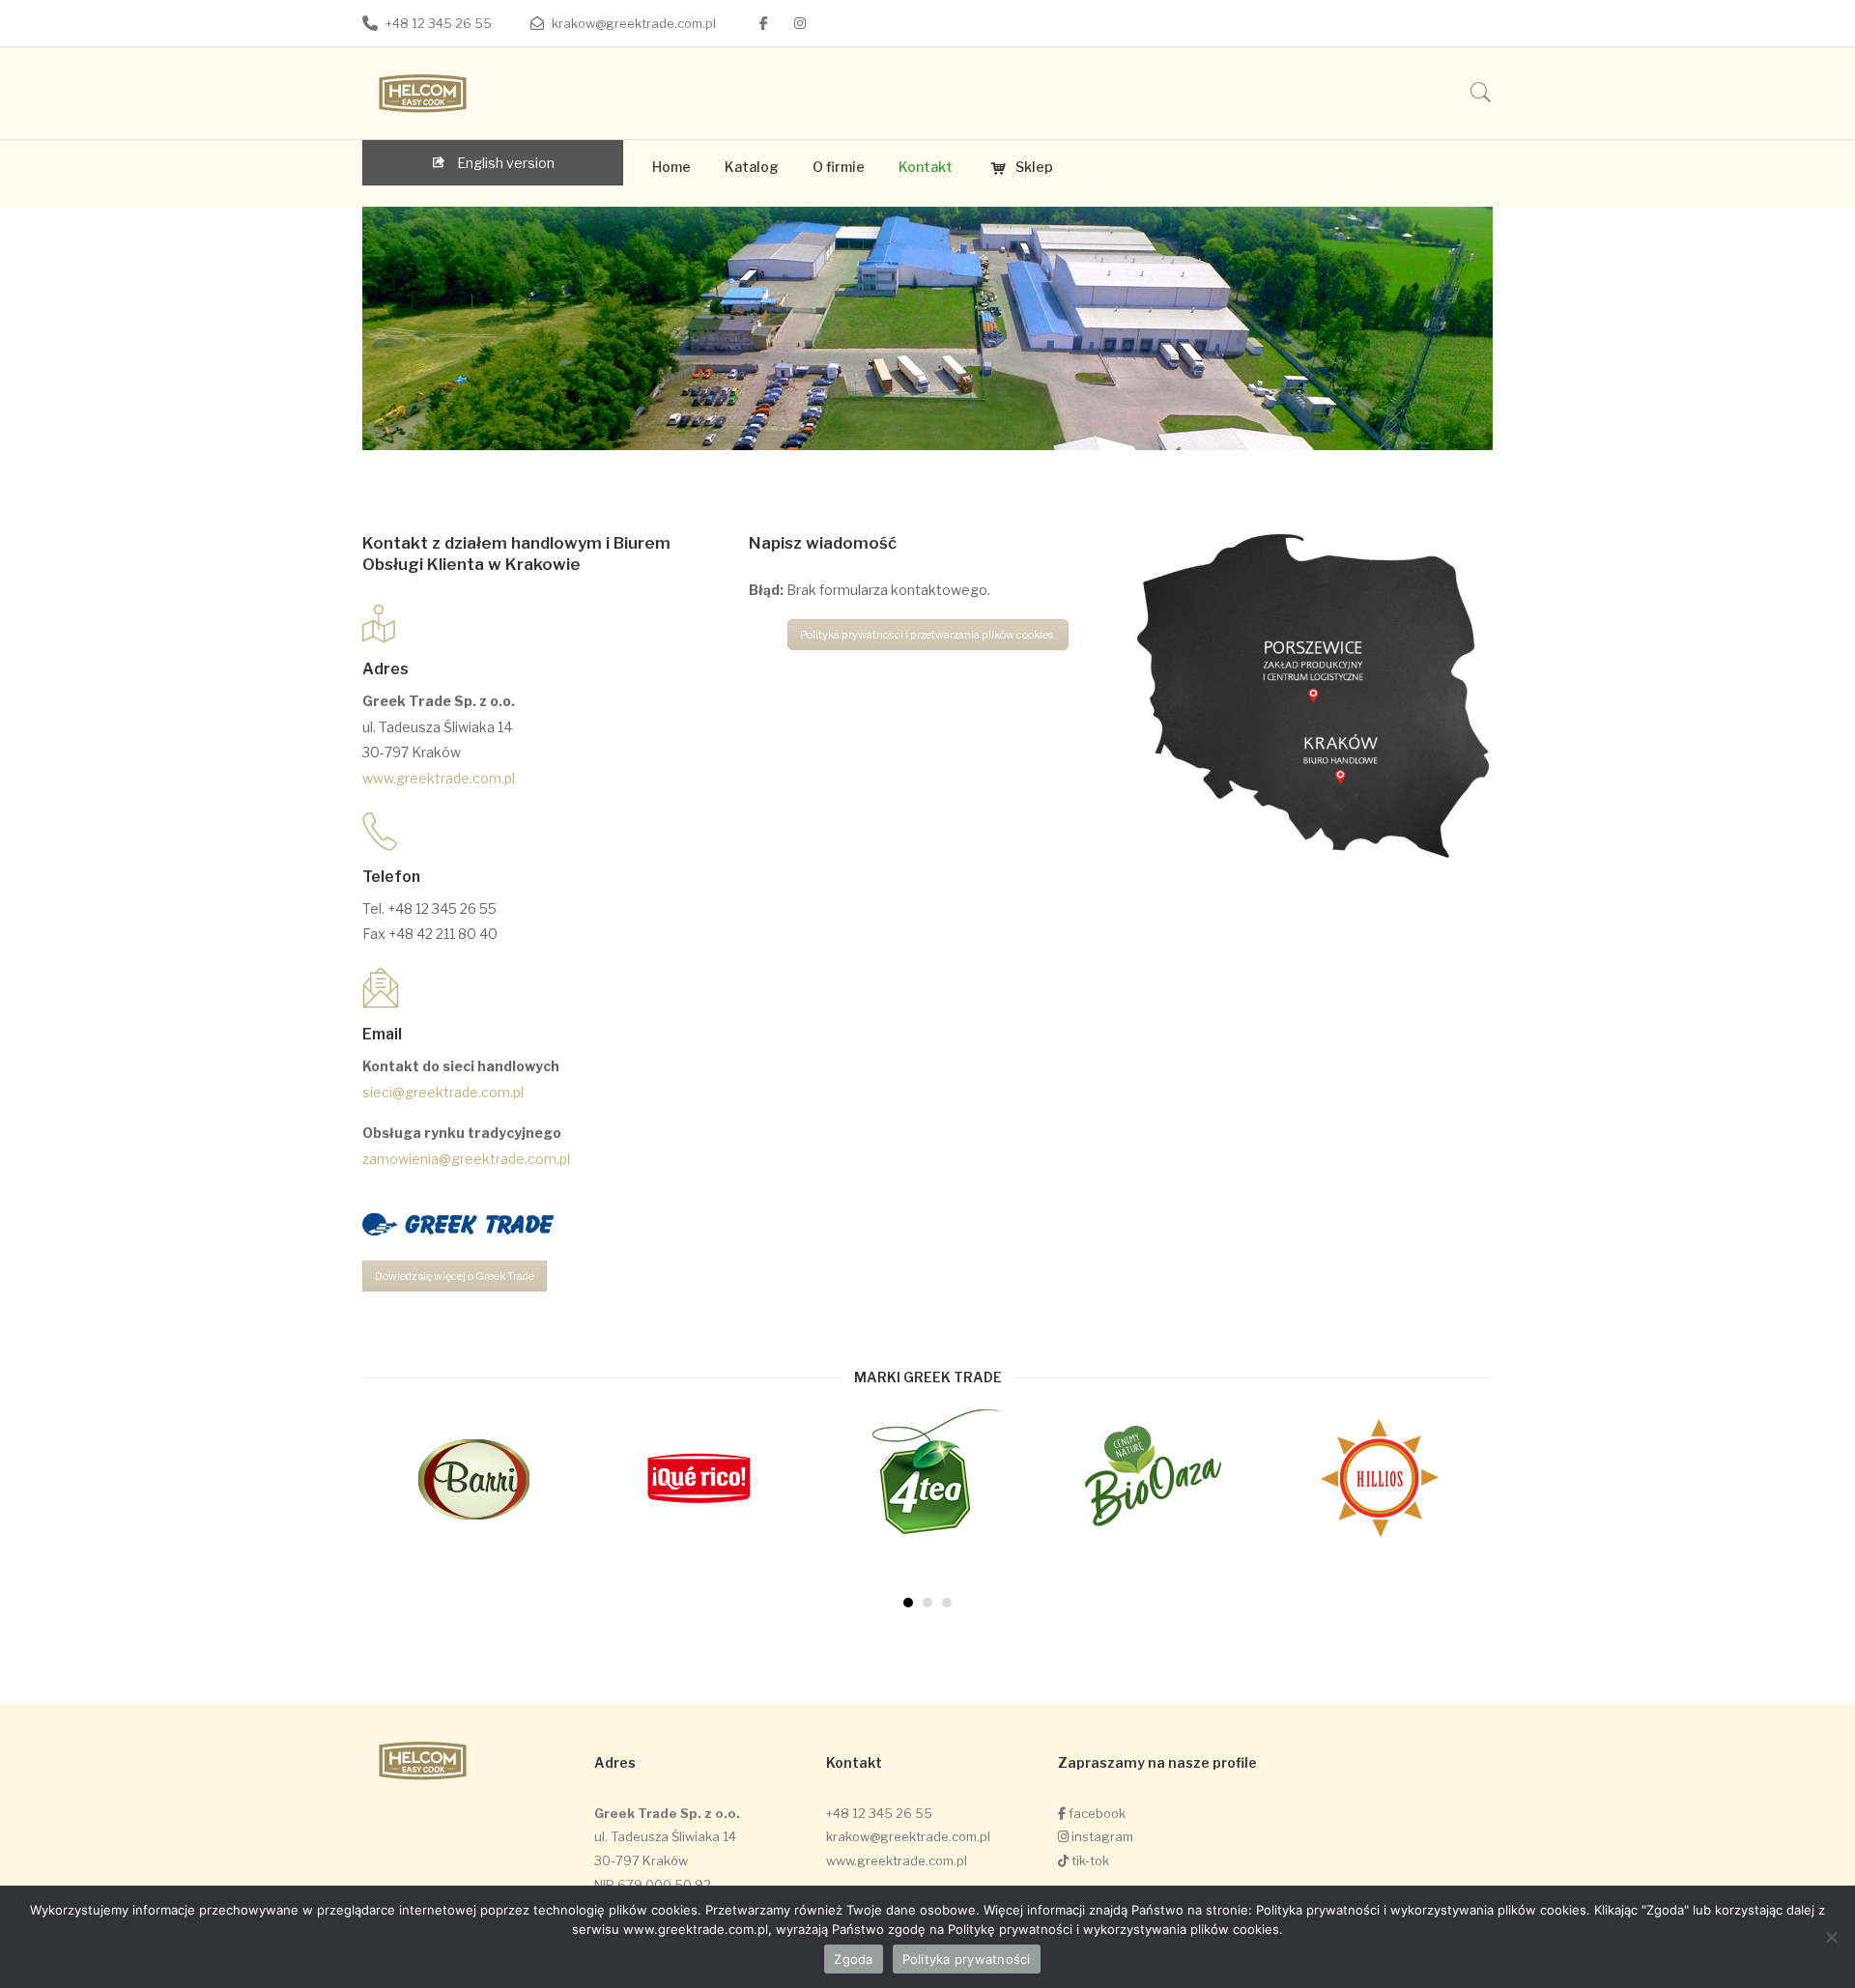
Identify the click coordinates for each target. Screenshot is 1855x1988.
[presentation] (324, 1510)
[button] (908, 1603)
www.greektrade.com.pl (439, 778)
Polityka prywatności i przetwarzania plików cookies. (928, 635)
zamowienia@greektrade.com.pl (466, 1159)
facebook (1096, 1813)
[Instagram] (800, 23)
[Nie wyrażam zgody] (1831, 1937)
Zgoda (853, 1959)
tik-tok (1089, 1860)
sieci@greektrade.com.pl (443, 1092)
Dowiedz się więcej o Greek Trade (455, 1276)
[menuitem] (671, 167)
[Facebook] (764, 23)
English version (504, 163)
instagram (1101, 1836)
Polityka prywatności (967, 1959)
